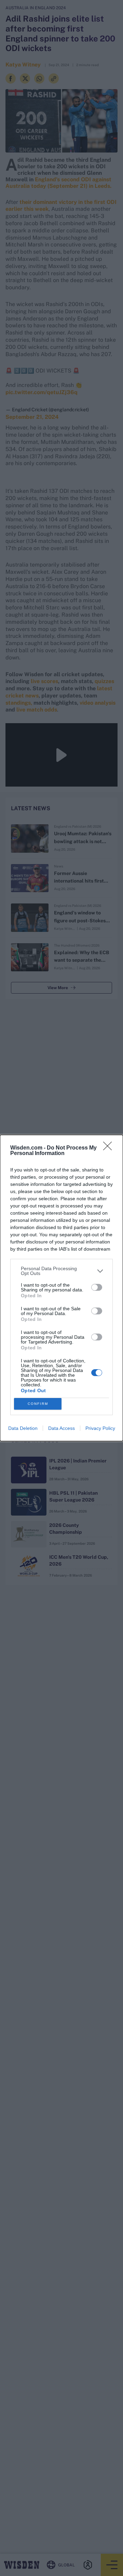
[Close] (110, 1148)
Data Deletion (23, 1428)
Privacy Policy (100, 1428)
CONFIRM (38, 1404)
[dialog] (61, 1288)
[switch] (97, 1287)
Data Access (61, 1428)
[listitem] (61, 1271)
